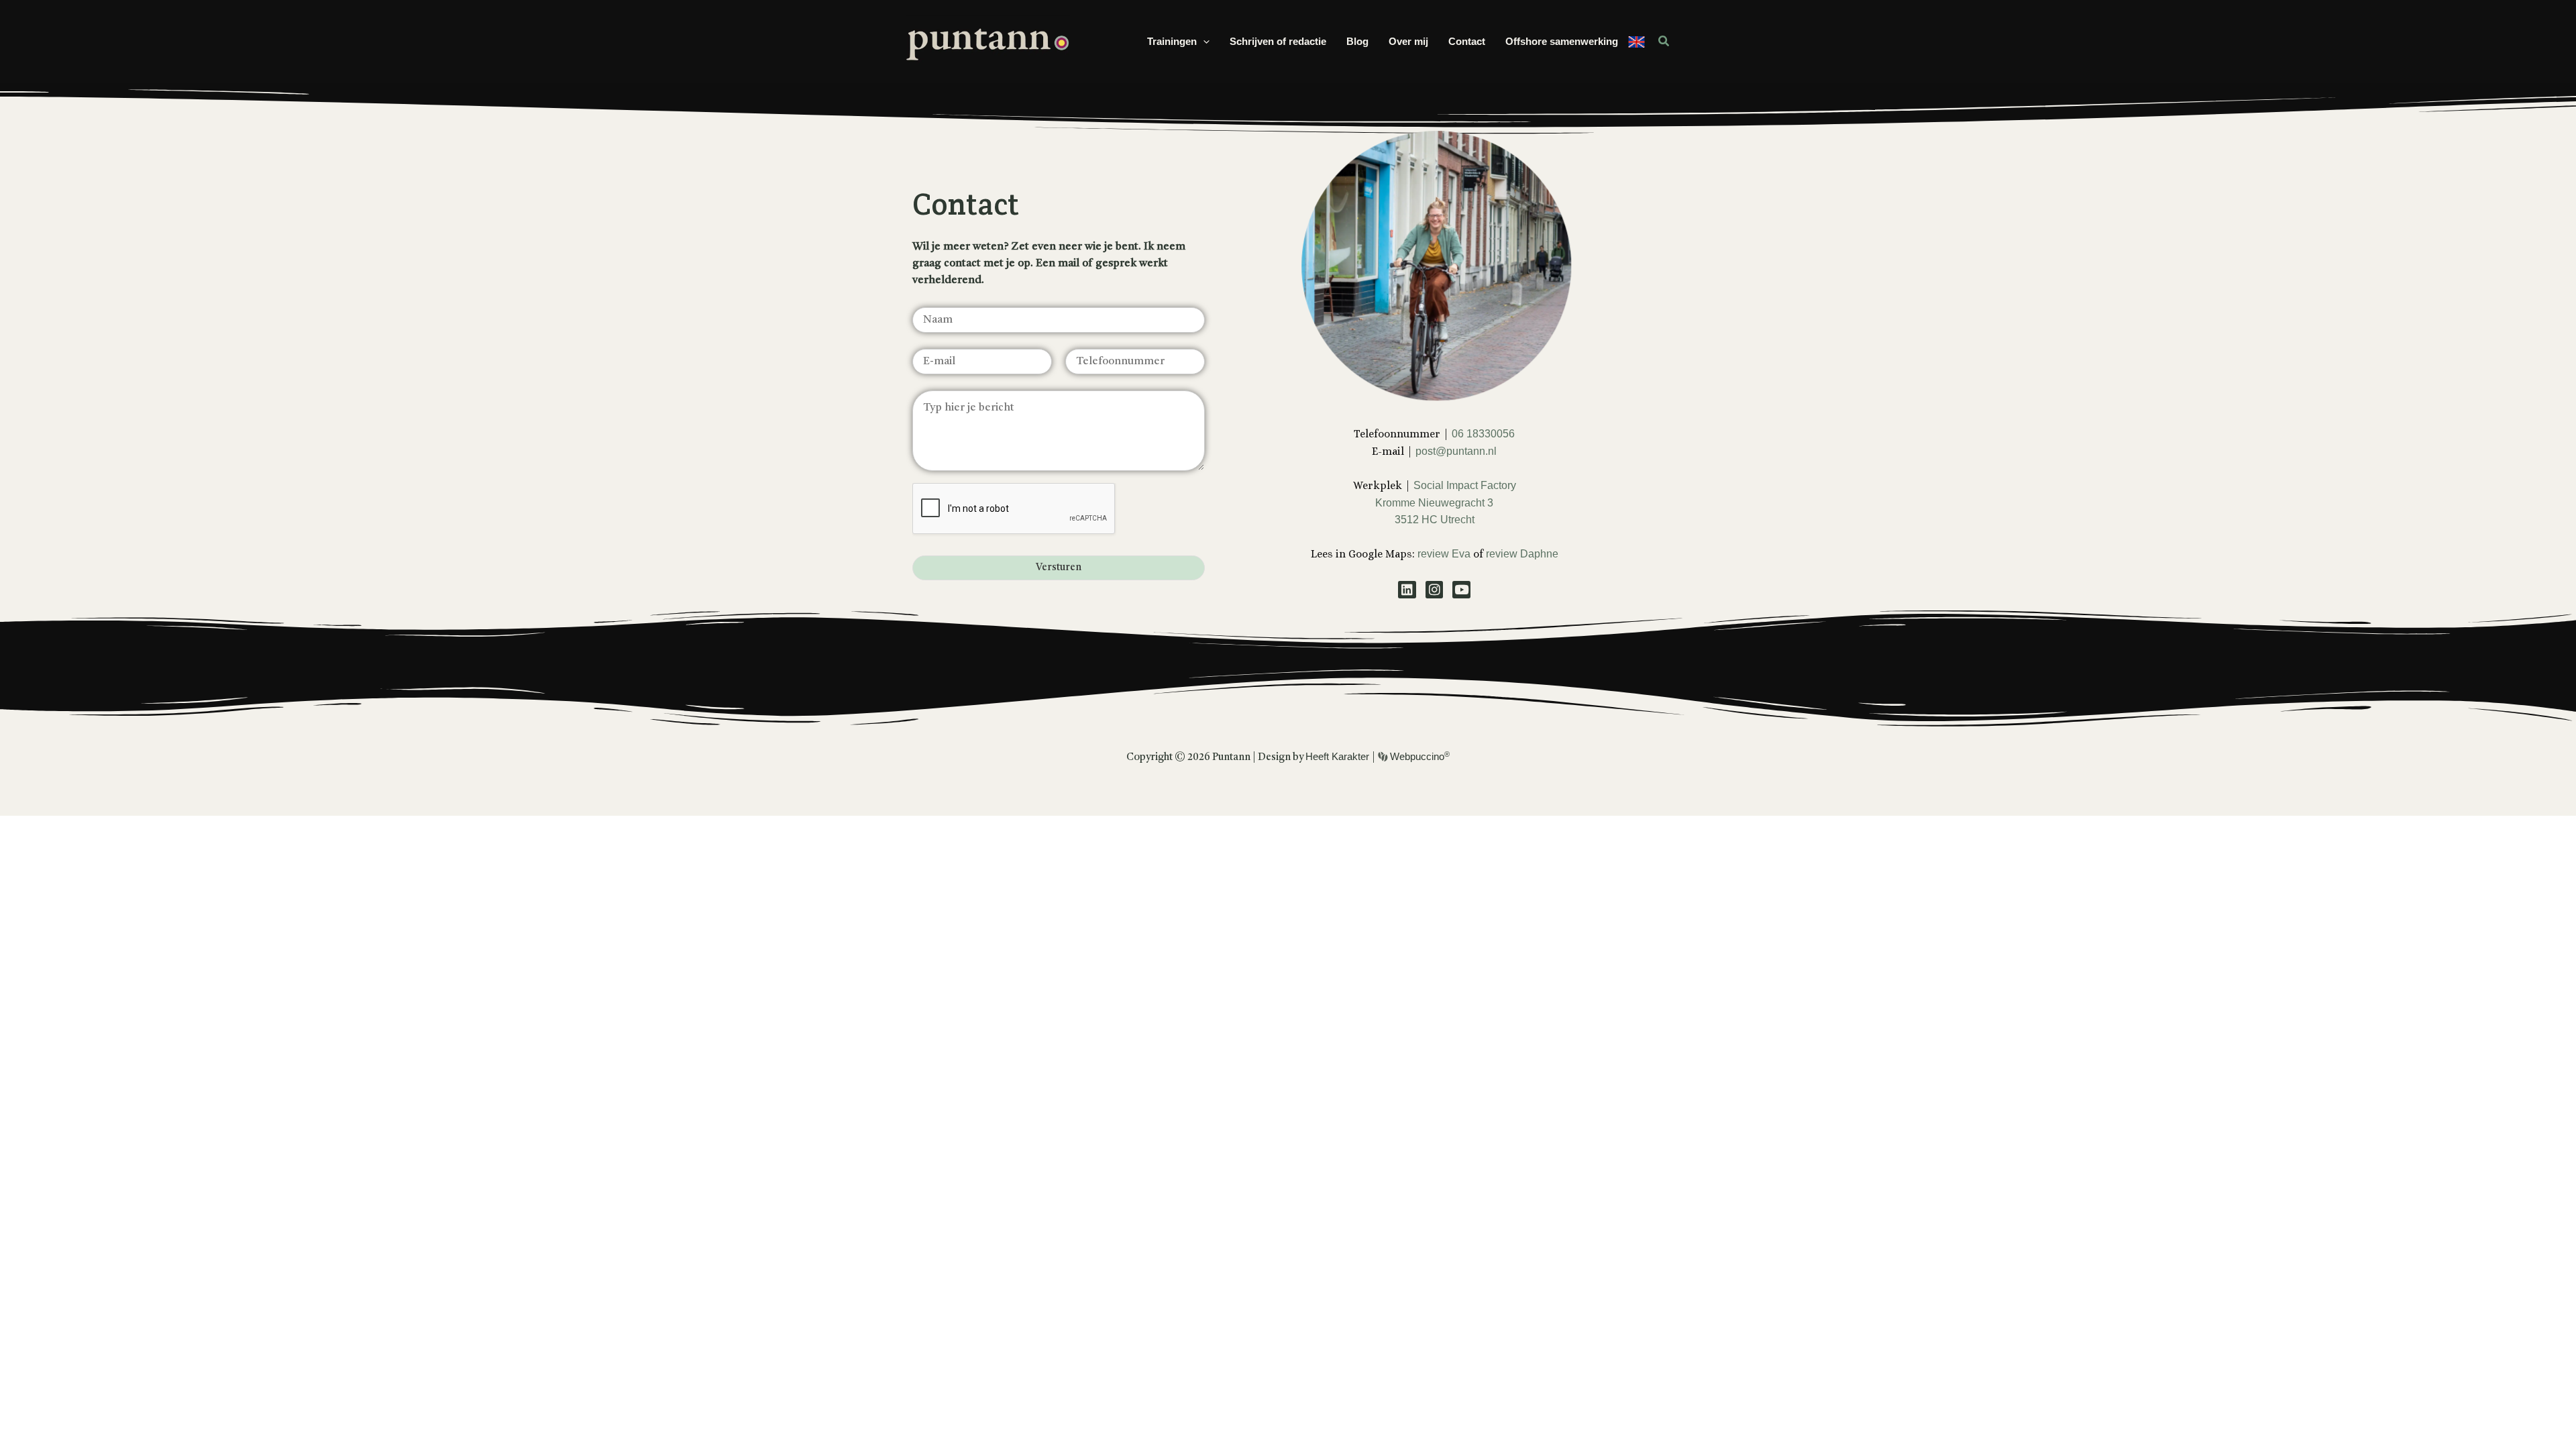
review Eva (1445, 554)
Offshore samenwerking (1562, 41)
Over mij (1408, 41)
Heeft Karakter (1339, 756)
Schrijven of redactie (1278, 41)
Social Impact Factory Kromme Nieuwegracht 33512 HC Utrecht (1446, 502)
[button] (1203, 42)
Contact (1467, 41)
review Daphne (1522, 554)
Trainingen (1172, 41)
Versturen (1059, 568)
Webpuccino (1418, 756)
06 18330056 (1483, 434)
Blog (1357, 41)
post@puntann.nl (1456, 451)
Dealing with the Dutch (1636, 42)
